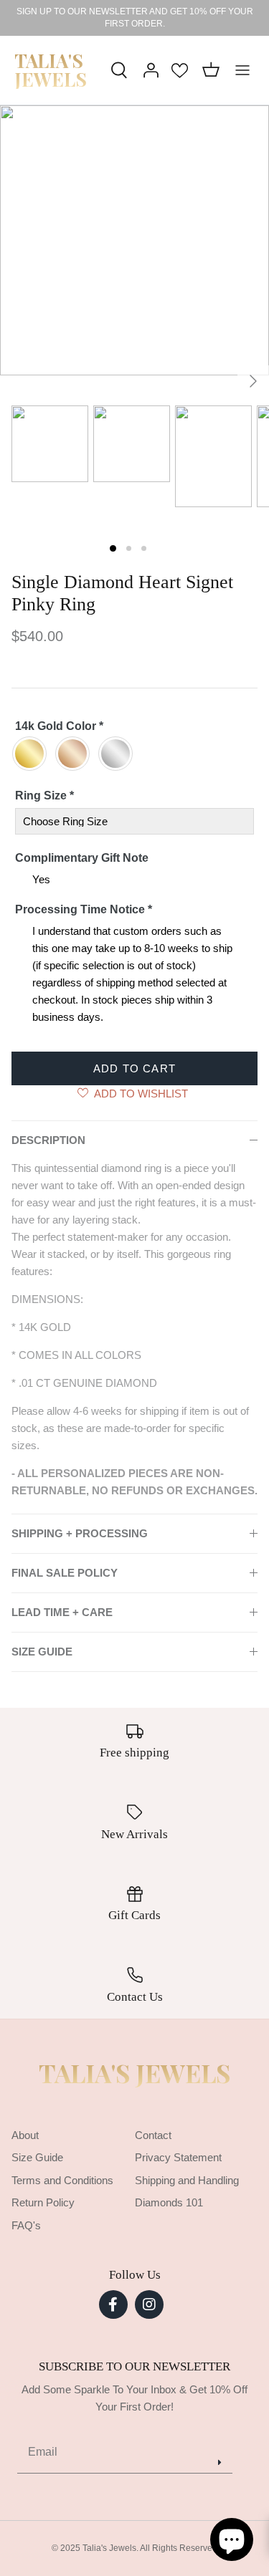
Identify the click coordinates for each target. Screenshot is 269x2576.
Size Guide (37, 2157)
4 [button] (164, 397)
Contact (153, 2135)
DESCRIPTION (48, 1140)
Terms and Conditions (62, 2180)
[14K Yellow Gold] (33, 754)
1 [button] (77, 397)
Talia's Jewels (134, 2073)
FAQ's (26, 2225)
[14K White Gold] (119, 754)
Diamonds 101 (169, 2202)
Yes (41, 879)
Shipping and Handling (187, 2180)
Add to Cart (134, 1068)
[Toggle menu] (242, 70)
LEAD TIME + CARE (62, 1612)
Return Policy (43, 2202)
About (25, 2135)
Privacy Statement (178, 2157)
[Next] (253, 381)
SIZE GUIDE (42, 1652)
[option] (134, 240)
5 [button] (192, 397)
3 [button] (135, 397)
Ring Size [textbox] (44, 796)
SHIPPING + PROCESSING (80, 1533)
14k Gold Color (59, 726)
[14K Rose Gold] (76, 754)
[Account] (147, 70)
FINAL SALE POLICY (65, 1573)
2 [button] (106, 397)
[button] (113, 548)
